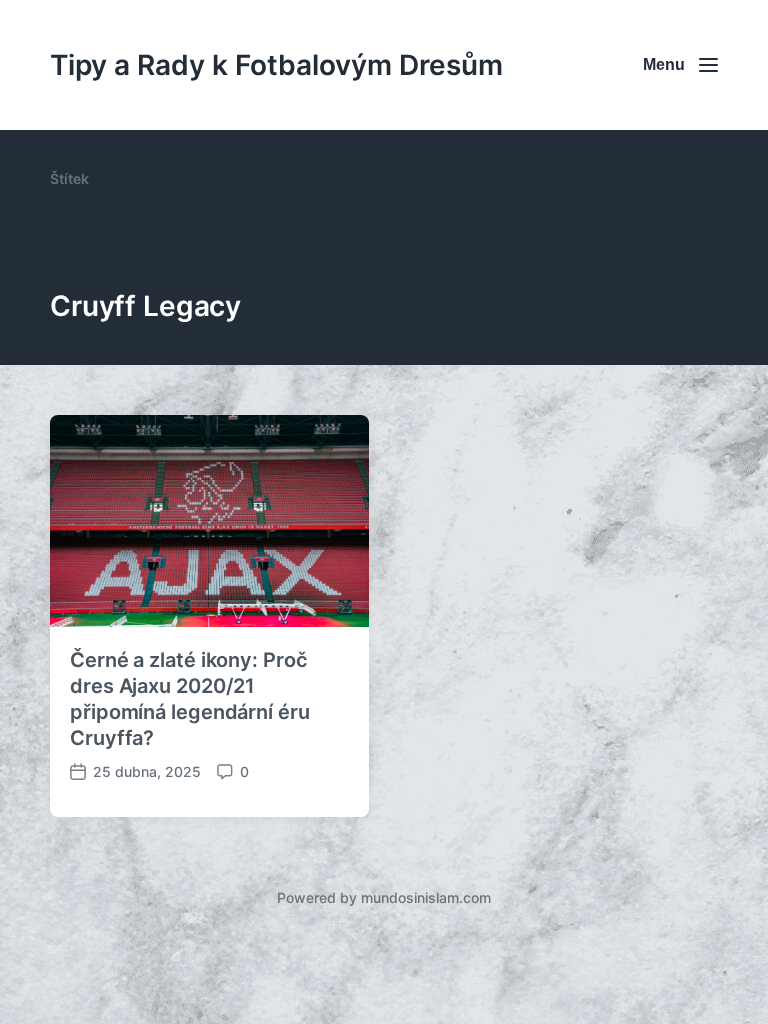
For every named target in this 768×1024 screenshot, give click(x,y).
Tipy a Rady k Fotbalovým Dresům (276, 65)
